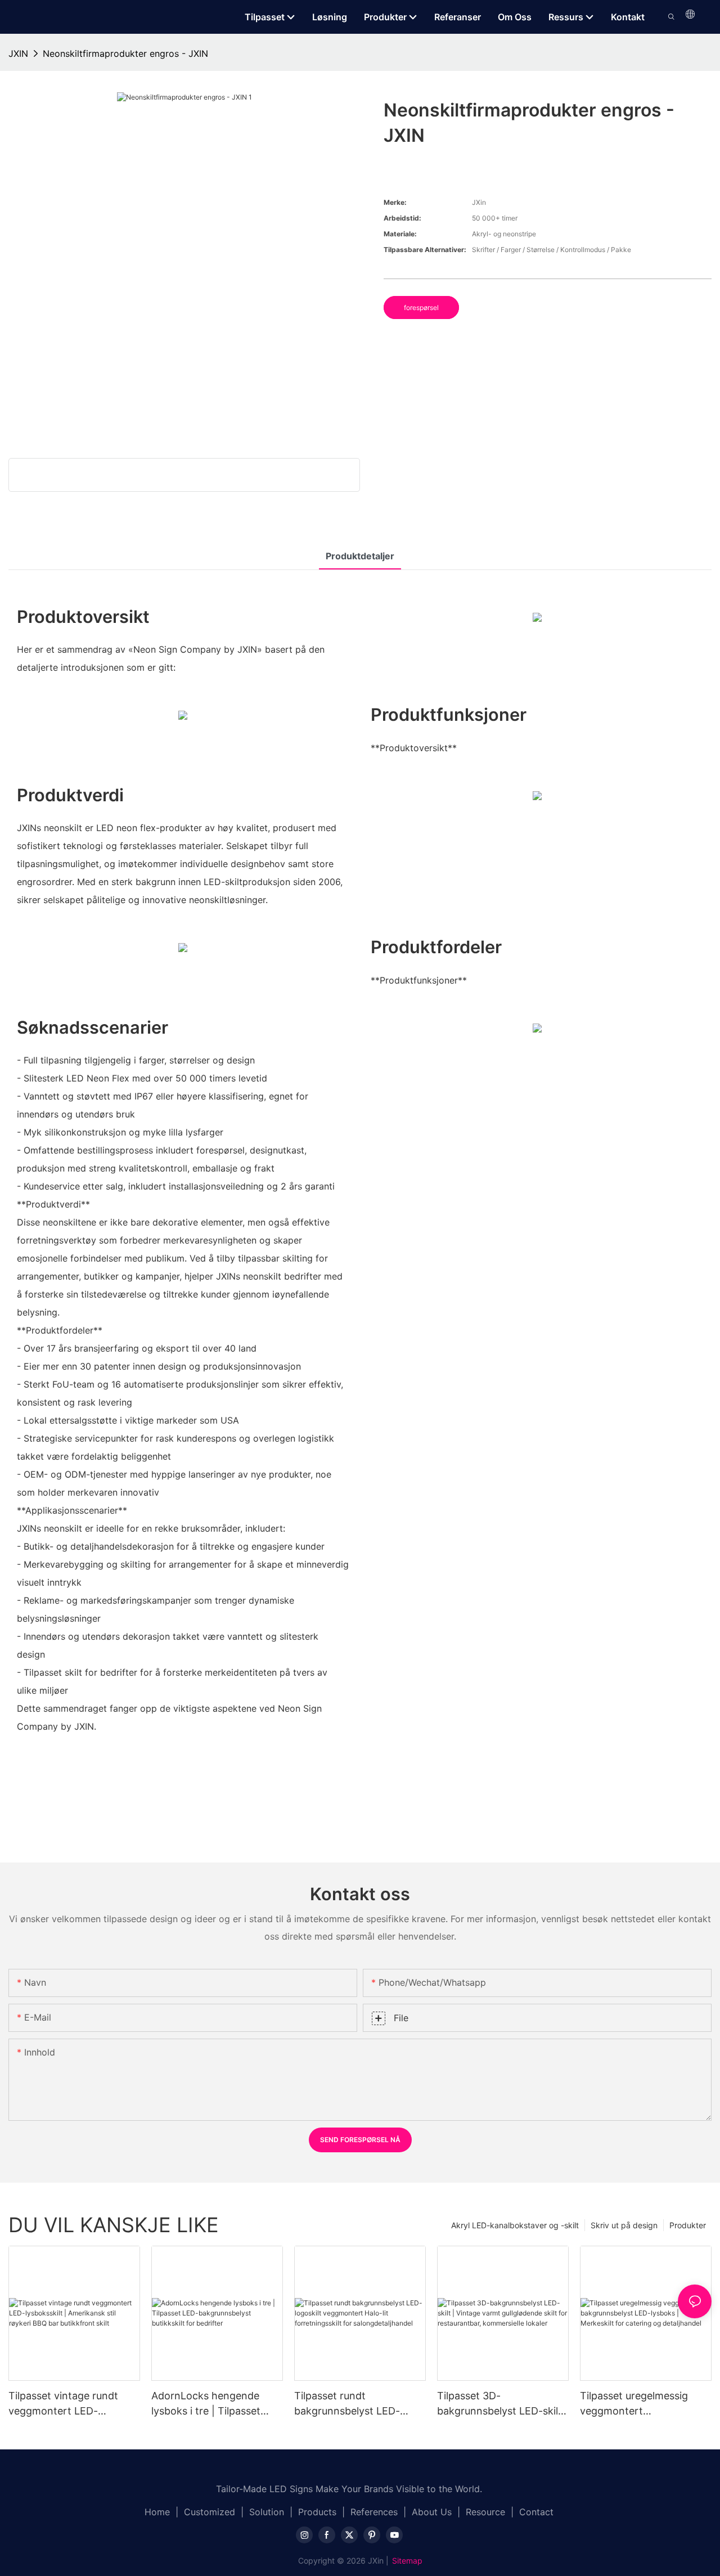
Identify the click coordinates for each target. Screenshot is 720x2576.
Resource (485, 2512)
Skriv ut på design (624, 2225)
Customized (210, 2512)
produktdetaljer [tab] (360, 556)
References (374, 2512)
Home (157, 2512)
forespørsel (421, 308)
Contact (536, 2512)
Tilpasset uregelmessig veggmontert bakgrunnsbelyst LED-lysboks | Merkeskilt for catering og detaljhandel (638, 2404)
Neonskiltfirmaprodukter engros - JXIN (125, 53)
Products (317, 2512)
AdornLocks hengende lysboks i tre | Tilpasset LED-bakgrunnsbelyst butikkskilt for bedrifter (206, 2404)
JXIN (18, 53)
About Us (432, 2512)
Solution (267, 2512)
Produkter (688, 2225)
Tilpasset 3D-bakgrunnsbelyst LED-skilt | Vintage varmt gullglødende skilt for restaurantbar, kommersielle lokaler (503, 2404)
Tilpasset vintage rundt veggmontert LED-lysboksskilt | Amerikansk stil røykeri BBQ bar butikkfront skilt (68, 2404)
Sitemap (407, 2561)
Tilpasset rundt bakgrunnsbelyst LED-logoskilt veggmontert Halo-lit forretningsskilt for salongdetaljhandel (357, 2404)
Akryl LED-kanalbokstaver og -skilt (515, 2225)
